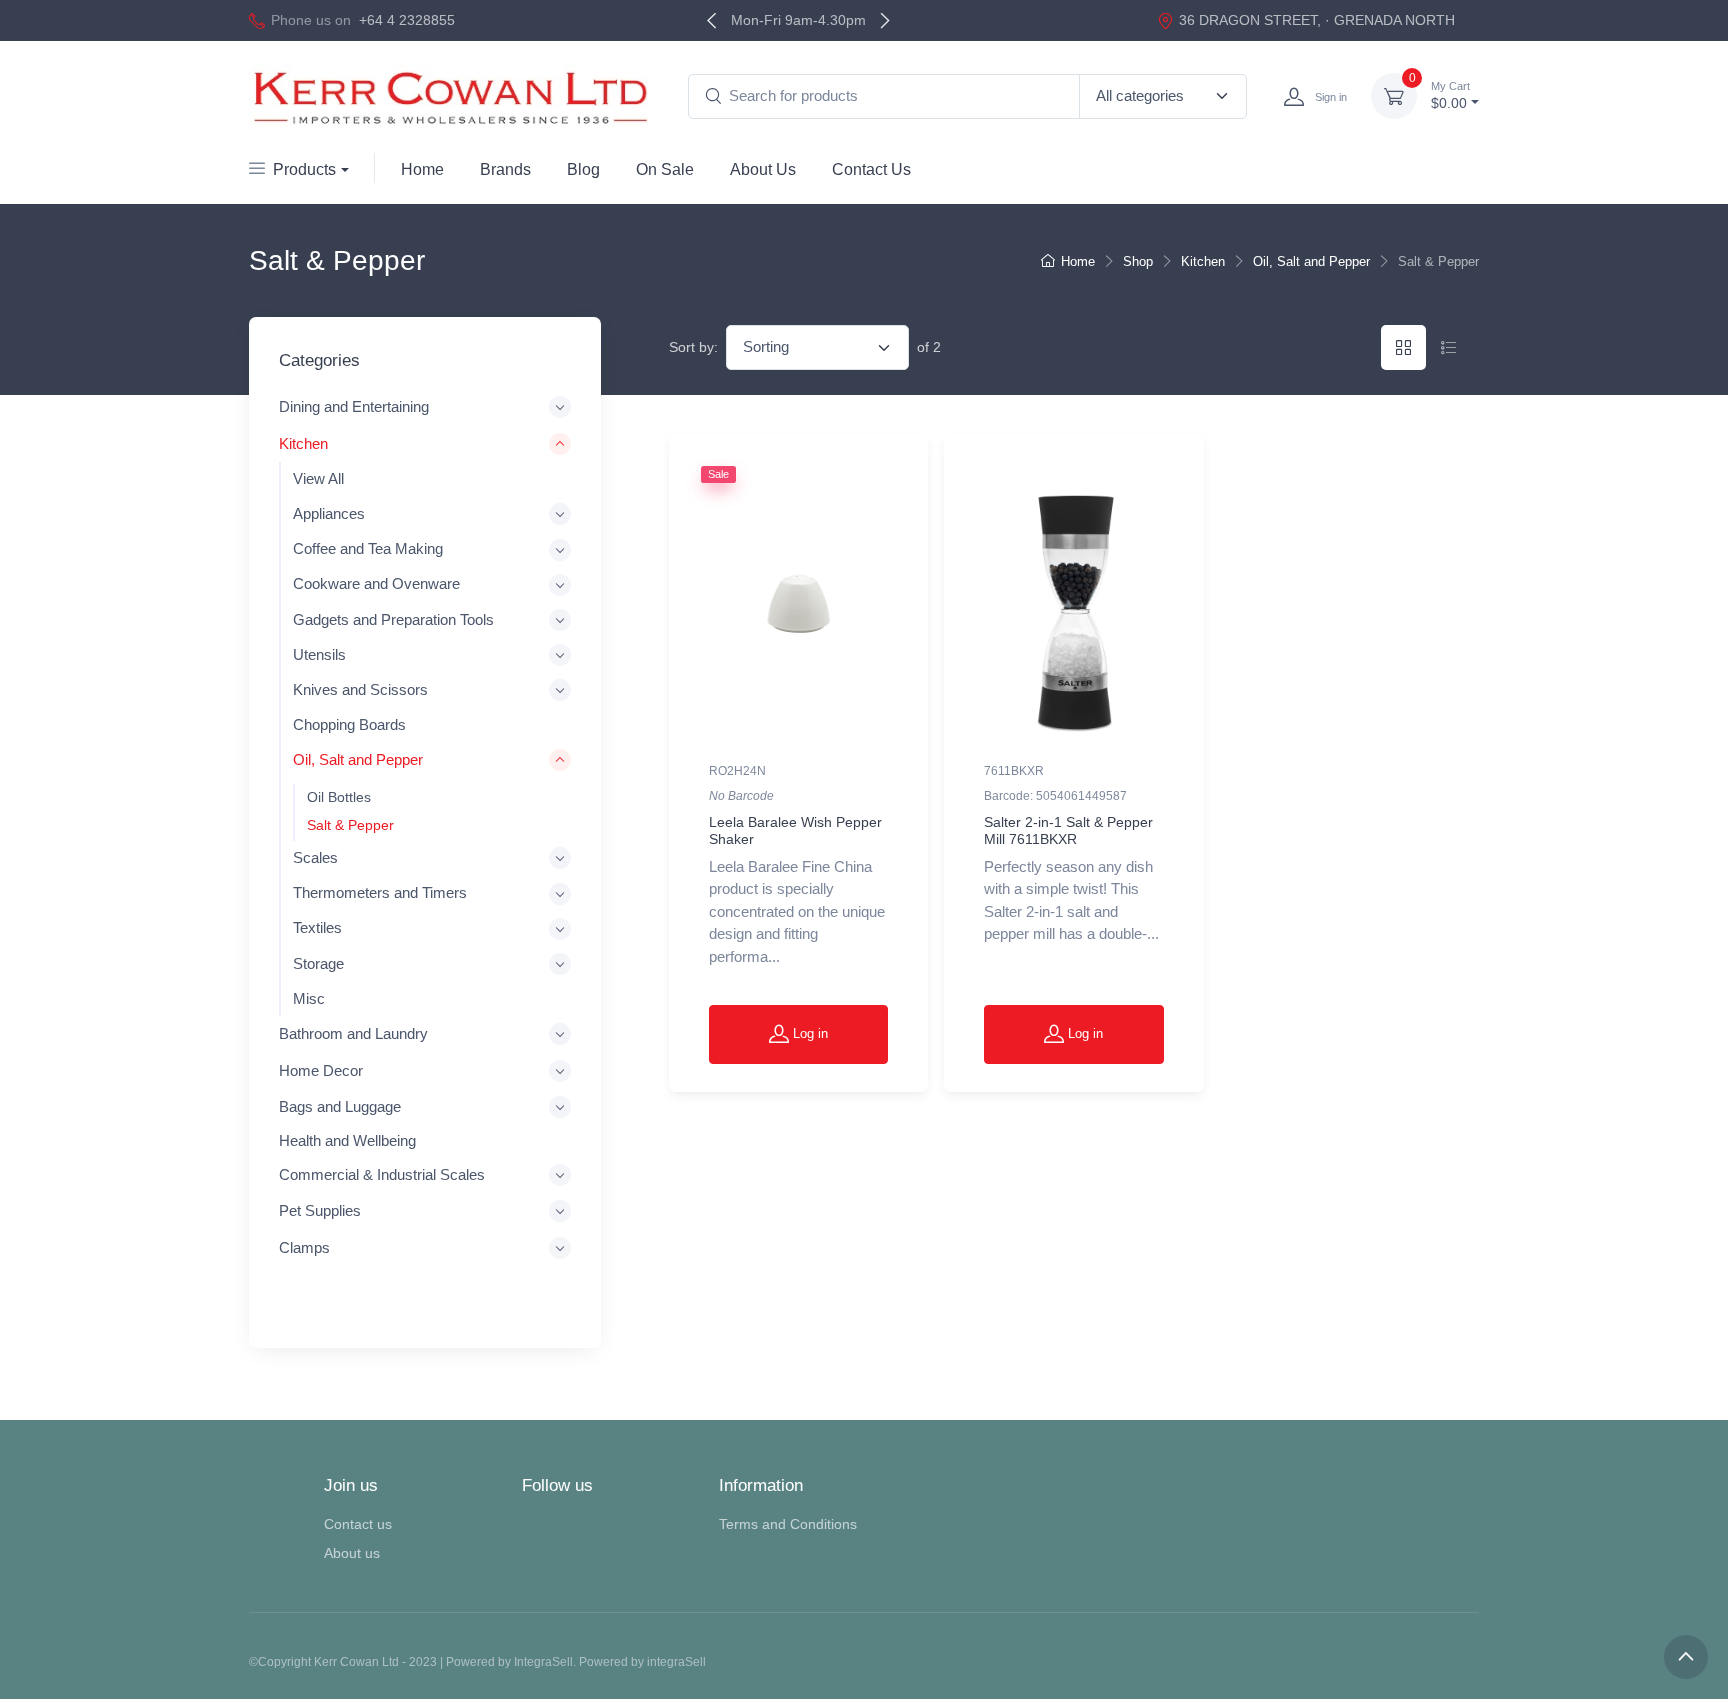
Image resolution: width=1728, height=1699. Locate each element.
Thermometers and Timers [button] (380, 894)
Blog (583, 169)
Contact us (358, 1524)
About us (352, 1553)
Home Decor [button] (321, 1070)
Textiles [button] (317, 929)
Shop (1138, 261)
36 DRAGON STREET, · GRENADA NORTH (1317, 20)
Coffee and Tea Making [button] (368, 550)
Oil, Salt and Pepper (1311, 261)
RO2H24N (737, 771)
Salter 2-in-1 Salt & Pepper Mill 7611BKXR (1068, 830)
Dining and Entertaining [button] (354, 407)
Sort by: (693, 347)
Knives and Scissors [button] (360, 690)
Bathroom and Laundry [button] (353, 1034)
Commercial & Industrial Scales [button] (382, 1174)
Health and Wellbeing (347, 1140)
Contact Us (871, 169)
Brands (505, 169)
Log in (808, 1033)
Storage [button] (318, 964)
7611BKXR (1014, 771)
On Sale (665, 169)
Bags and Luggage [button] (340, 1106)
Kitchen (1203, 261)
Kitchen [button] (303, 443)
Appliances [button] (329, 515)
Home (422, 169)
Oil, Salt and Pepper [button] (358, 760)
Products (304, 169)
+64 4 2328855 (407, 20)
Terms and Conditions (788, 1524)
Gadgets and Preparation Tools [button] (393, 620)
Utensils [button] (319, 655)
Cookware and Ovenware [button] (376, 585)
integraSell (676, 1662)
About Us (763, 169)
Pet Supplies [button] (320, 1211)
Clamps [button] (304, 1247)
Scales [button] (315, 859)
